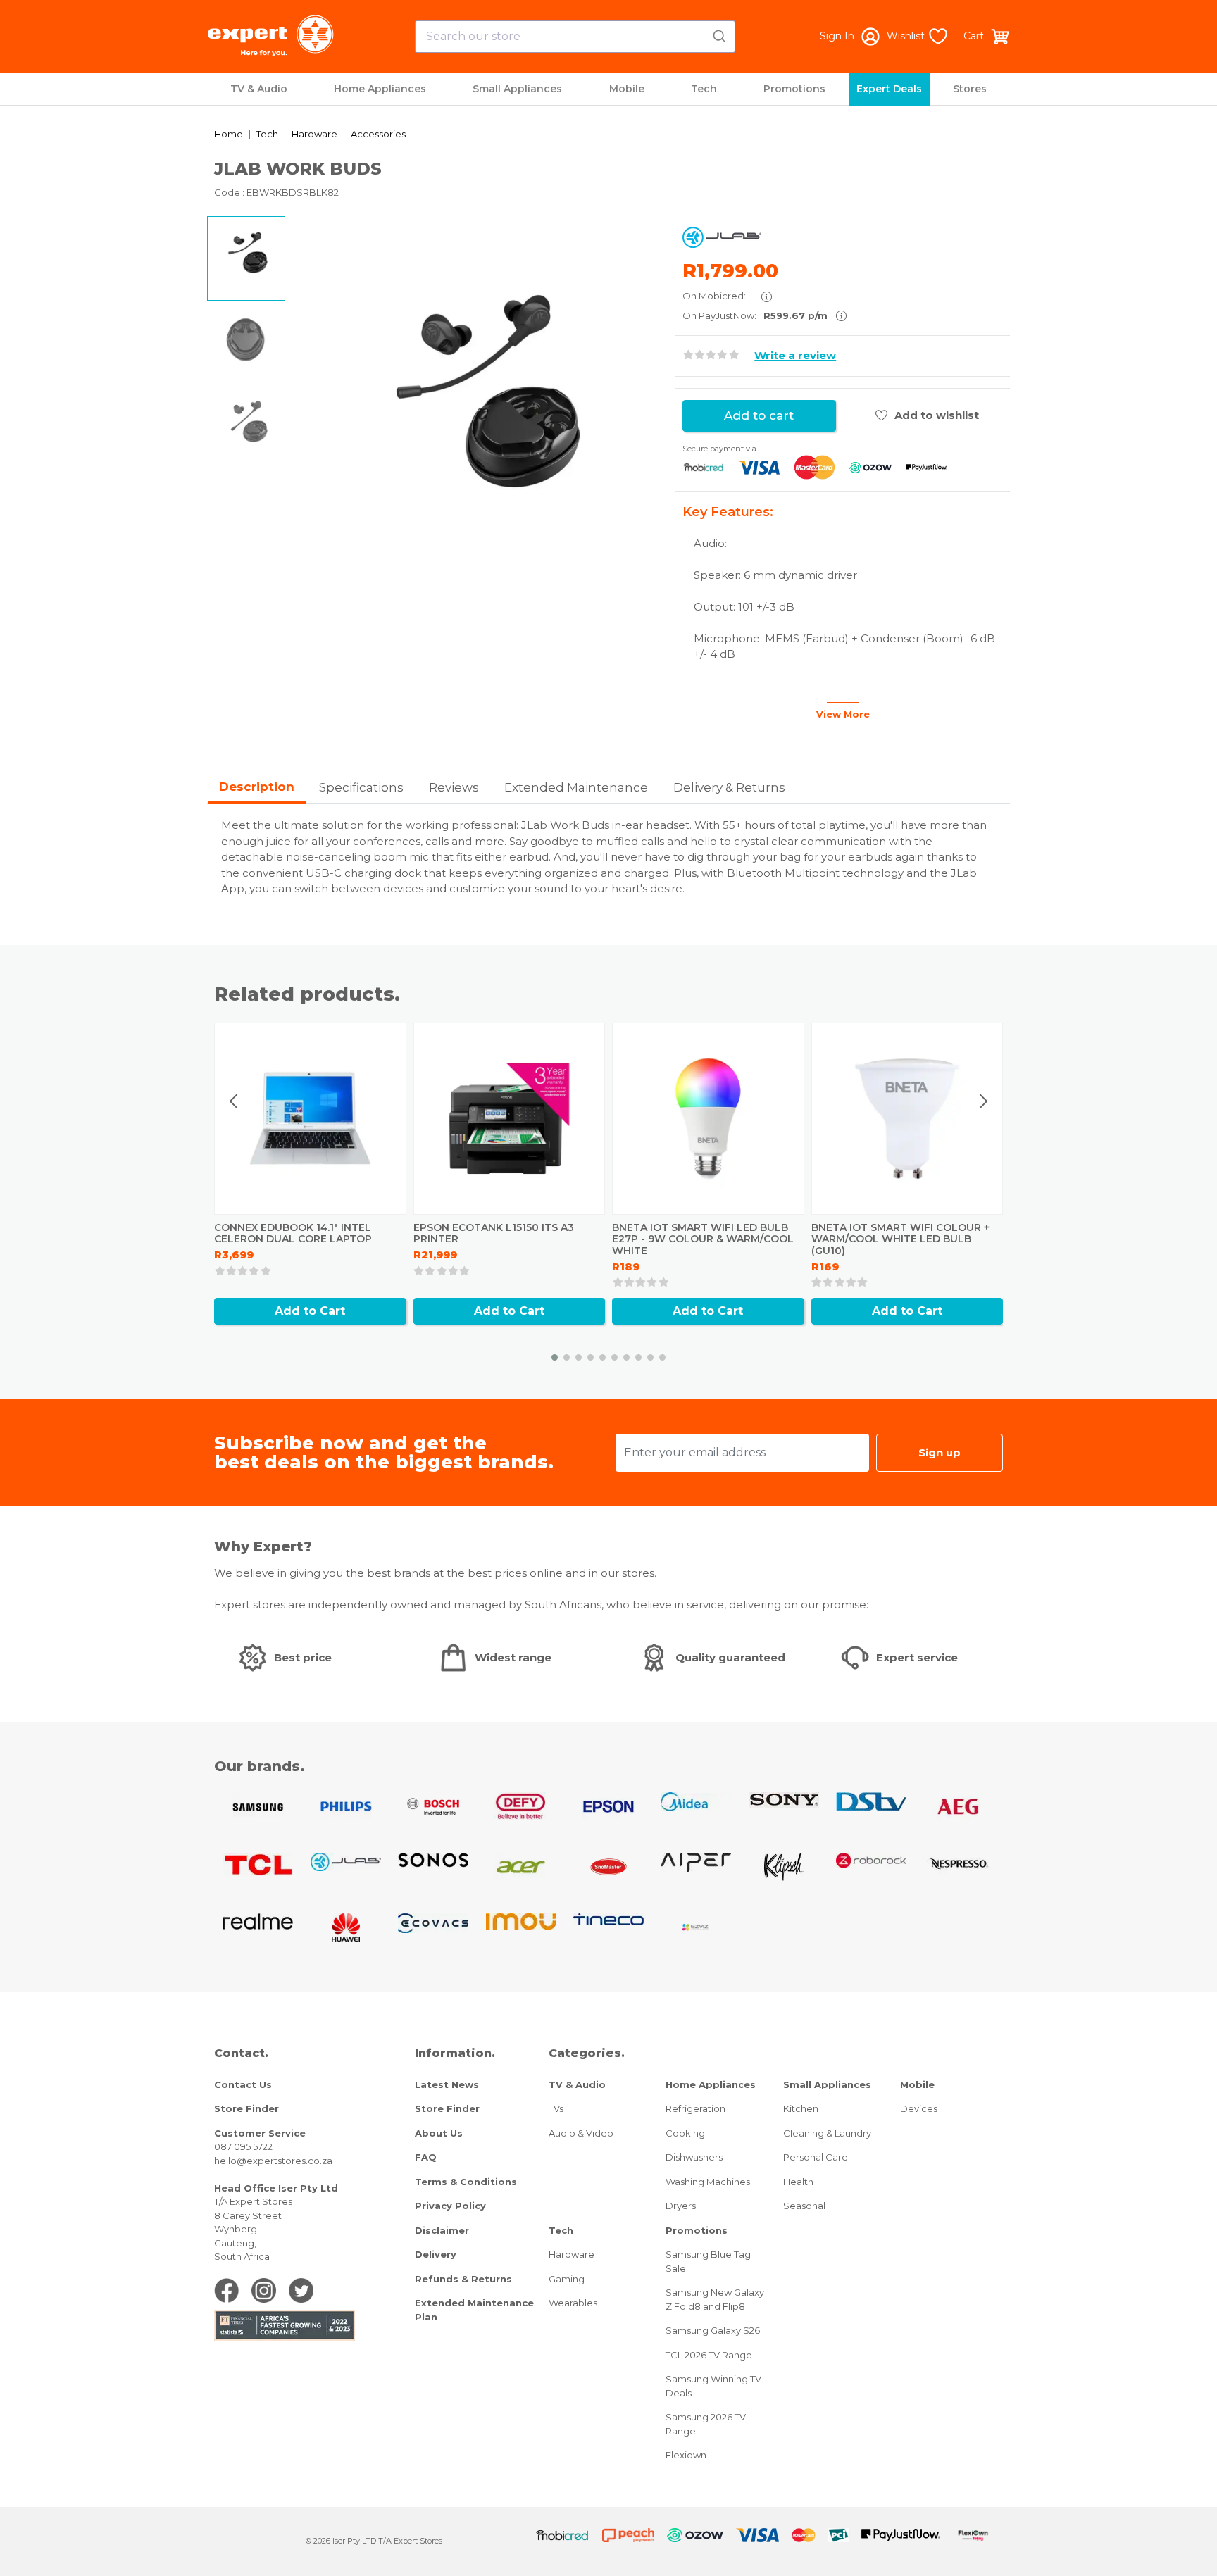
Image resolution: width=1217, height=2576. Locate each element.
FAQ (426, 2157)
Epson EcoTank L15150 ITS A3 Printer (494, 1233)
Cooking (685, 2133)
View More (843, 714)
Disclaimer (442, 2230)
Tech (704, 89)
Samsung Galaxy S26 (713, 2330)
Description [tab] (257, 787)
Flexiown (686, 2455)
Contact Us (243, 2084)
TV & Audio (259, 89)
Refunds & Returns (463, 2279)
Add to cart (759, 415)
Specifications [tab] (361, 787)
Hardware (314, 134)
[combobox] (575, 37)
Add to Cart (310, 1311)
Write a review (795, 355)
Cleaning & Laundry (827, 2133)
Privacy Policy (450, 2206)
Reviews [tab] (454, 787)
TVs (556, 2108)
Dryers (681, 2206)
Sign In (837, 36)
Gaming (567, 2279)
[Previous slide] (235, 1101)
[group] (480, 404)
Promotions (794, 89)
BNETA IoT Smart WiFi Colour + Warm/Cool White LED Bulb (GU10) (900, 1239)
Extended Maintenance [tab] (576, 787)
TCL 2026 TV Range (709, 2355)
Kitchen (801, 2108)
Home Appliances (380, 89)
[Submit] (718, 34)
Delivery (436, 2254)
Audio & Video (581, 2133)
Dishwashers (694, 2157)
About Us (439, 2133)
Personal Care (816, 2157)
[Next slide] (983, 1101)
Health (798, 2182)
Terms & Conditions (466, 2182)
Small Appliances (517, 89)
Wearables (573, 2303)
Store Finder (246, 2108)
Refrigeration (695, 2108)
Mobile (627, 89)
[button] (555, 1357)
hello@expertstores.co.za (273, 2161)
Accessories (378, 134)
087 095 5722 (243, 2146)
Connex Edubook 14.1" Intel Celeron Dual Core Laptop (293, 1233)
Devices (919, 2108)
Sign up (940, 1452)
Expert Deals (889, 89)
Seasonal (804, 2206)
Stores (970, 89)
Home (229, 134)
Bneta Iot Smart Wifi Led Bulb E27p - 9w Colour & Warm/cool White (703, 1239)
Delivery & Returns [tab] (729, 787)
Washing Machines (708, 2182)
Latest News (447, 2084)
